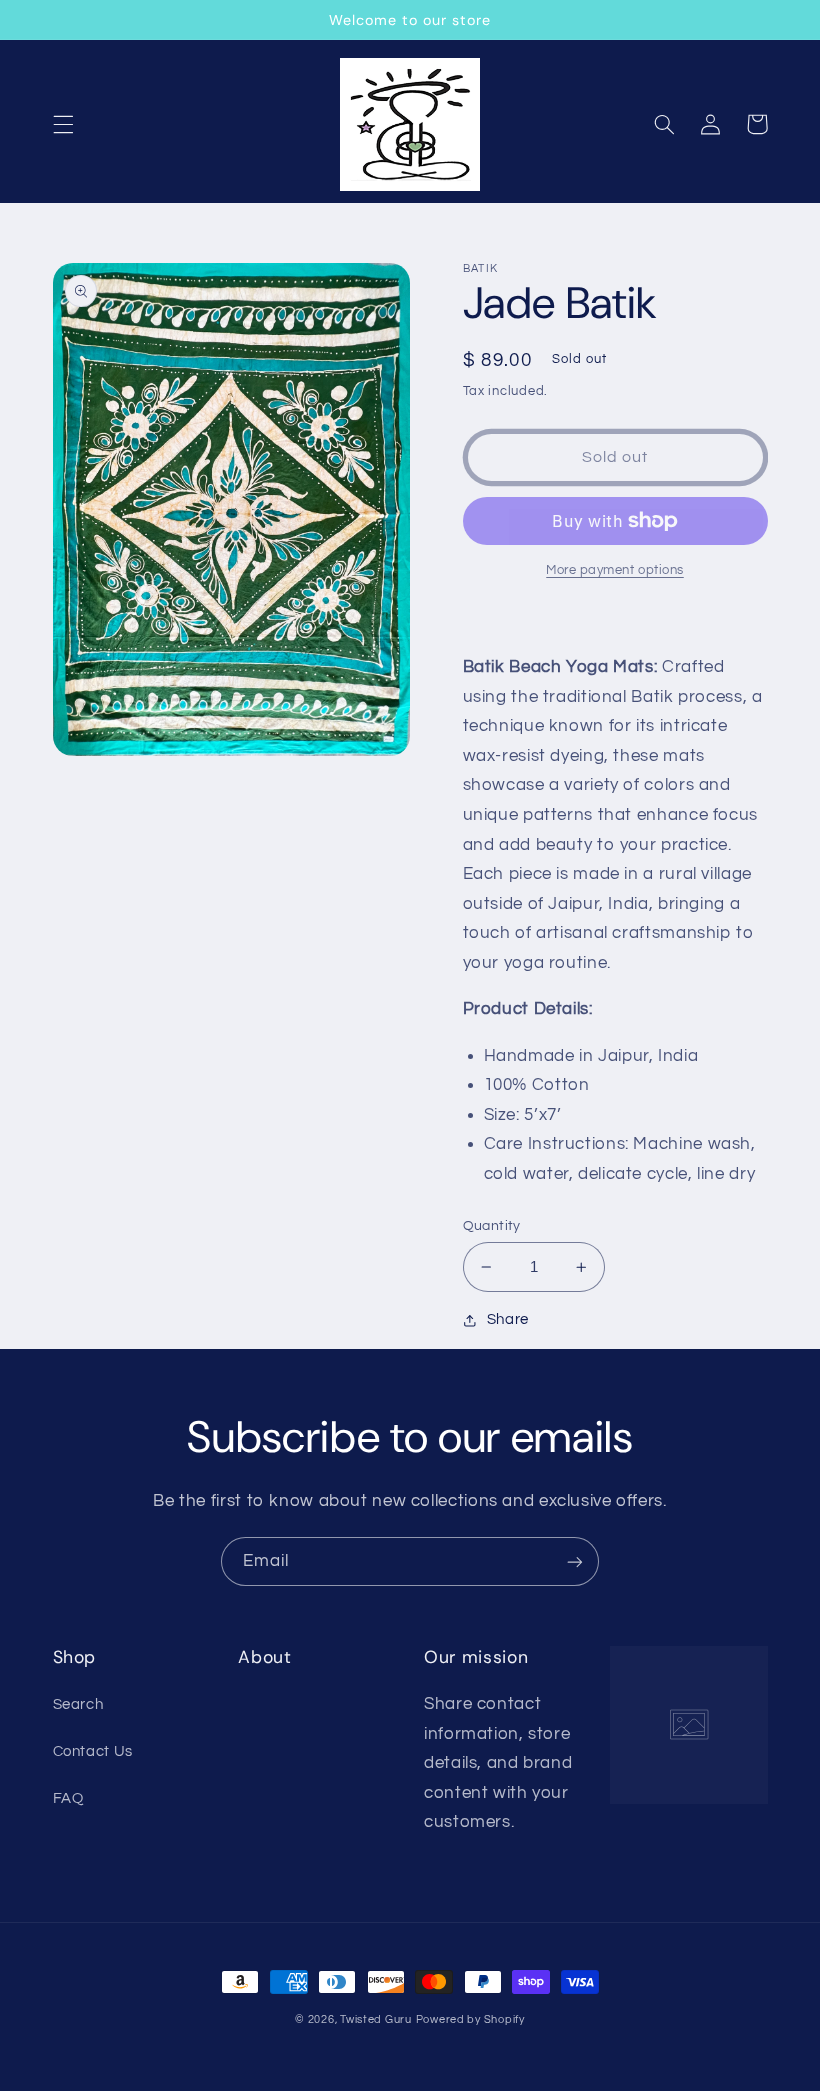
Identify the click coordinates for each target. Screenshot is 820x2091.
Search (78, 1704)
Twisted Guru (376, 2019)
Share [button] (508, 1319)
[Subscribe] (575, 1561)
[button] (63, 124)
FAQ (68, 1798)
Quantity (492, 1226)
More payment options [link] (615, 570)
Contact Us (93, 1751)
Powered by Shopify (470, 2019)
